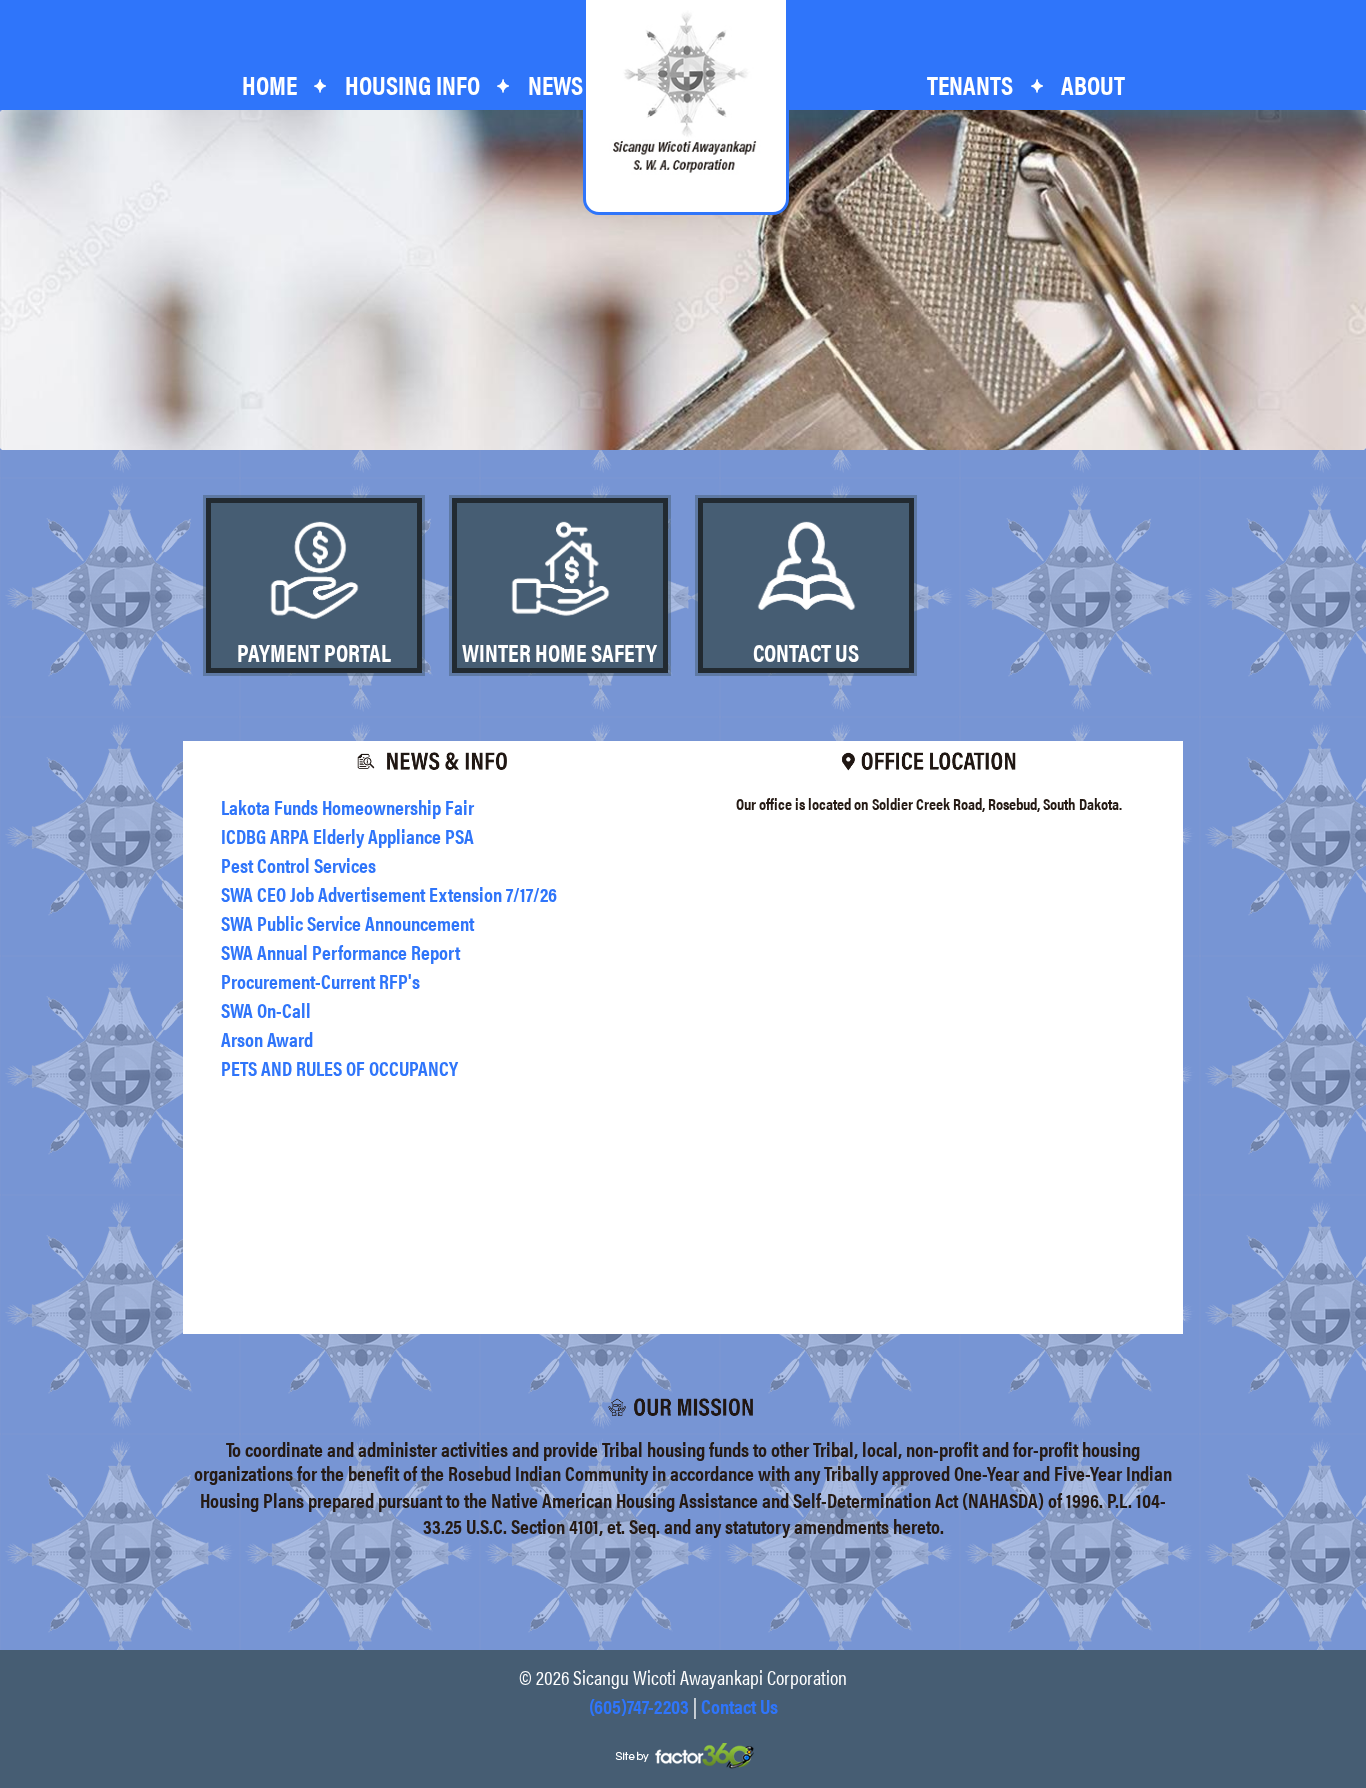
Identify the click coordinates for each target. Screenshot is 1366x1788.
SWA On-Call (266, 1009)
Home (269, 84)
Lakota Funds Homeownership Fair (347, 806)
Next (1346, 282)
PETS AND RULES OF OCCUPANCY (339, 1067)
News (555, 84)
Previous (20, 282)
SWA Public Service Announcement (347, 922)
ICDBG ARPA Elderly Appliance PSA (347, 835)
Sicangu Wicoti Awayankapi (685, 92)
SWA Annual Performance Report (340, 951)
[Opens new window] (683, 1753)
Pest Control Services (298, 864)
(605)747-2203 (639, 1705)
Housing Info (412, 84)
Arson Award (267, 1038)
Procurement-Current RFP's (320, 980)
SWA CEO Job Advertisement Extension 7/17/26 (389, 893)
